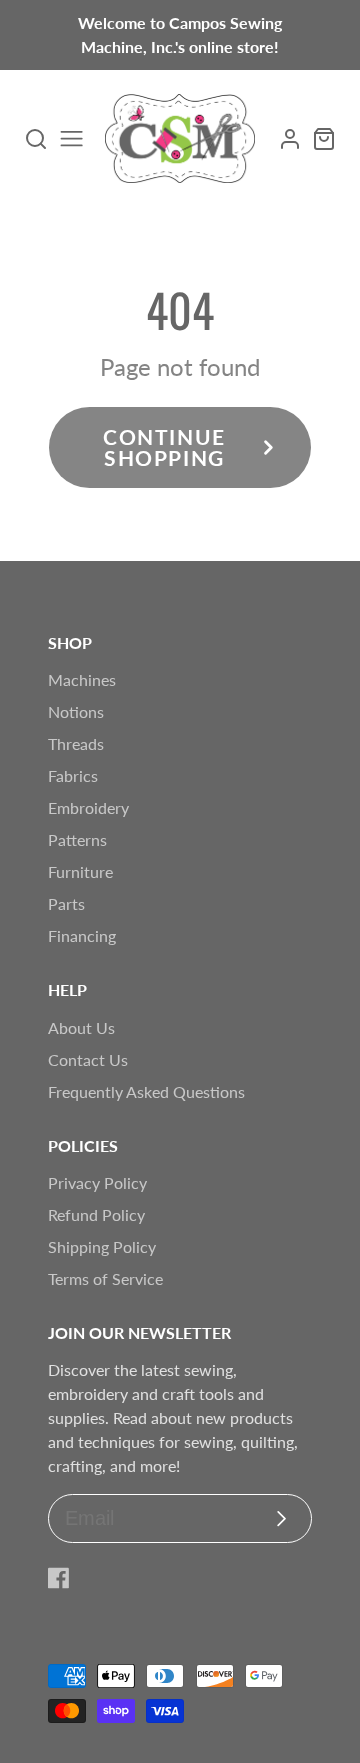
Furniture (80, 871)
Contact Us (88, 1059)
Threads (76, 743)
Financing (82, 935)
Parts (66, 903)
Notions (76, 711)
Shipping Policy (102, 1246)
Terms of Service (105, 1278)
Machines (82, 679)
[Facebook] (59, 1578)
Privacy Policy (97, 1182)
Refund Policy (96, 1214)
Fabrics (73, 775)
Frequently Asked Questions (146, 1091)
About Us (81, 1027)
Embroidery (88, 807)
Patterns (77, 839)
